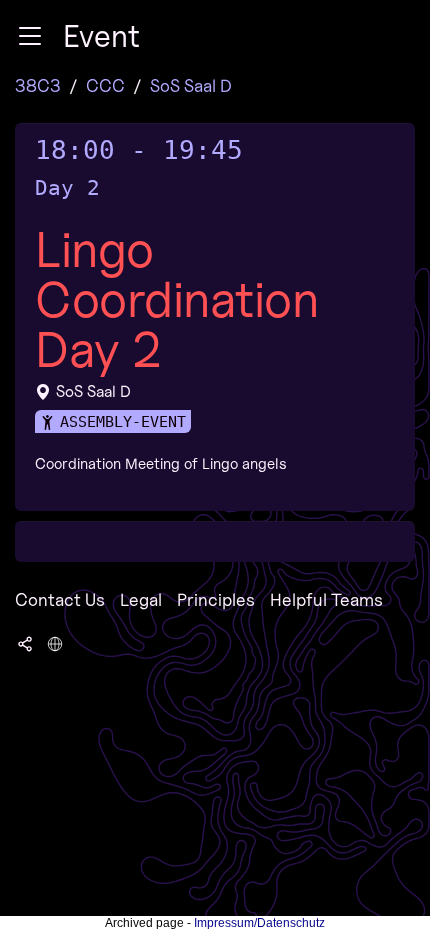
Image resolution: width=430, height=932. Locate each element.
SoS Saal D (191, 85)
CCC (105, 85)
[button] (30, 36)
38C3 (38, 85)
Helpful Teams (326, 599)
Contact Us (60, 599)
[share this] (25, 642)
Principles (216, 599)
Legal (141, 599)
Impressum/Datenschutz (259, 923)
